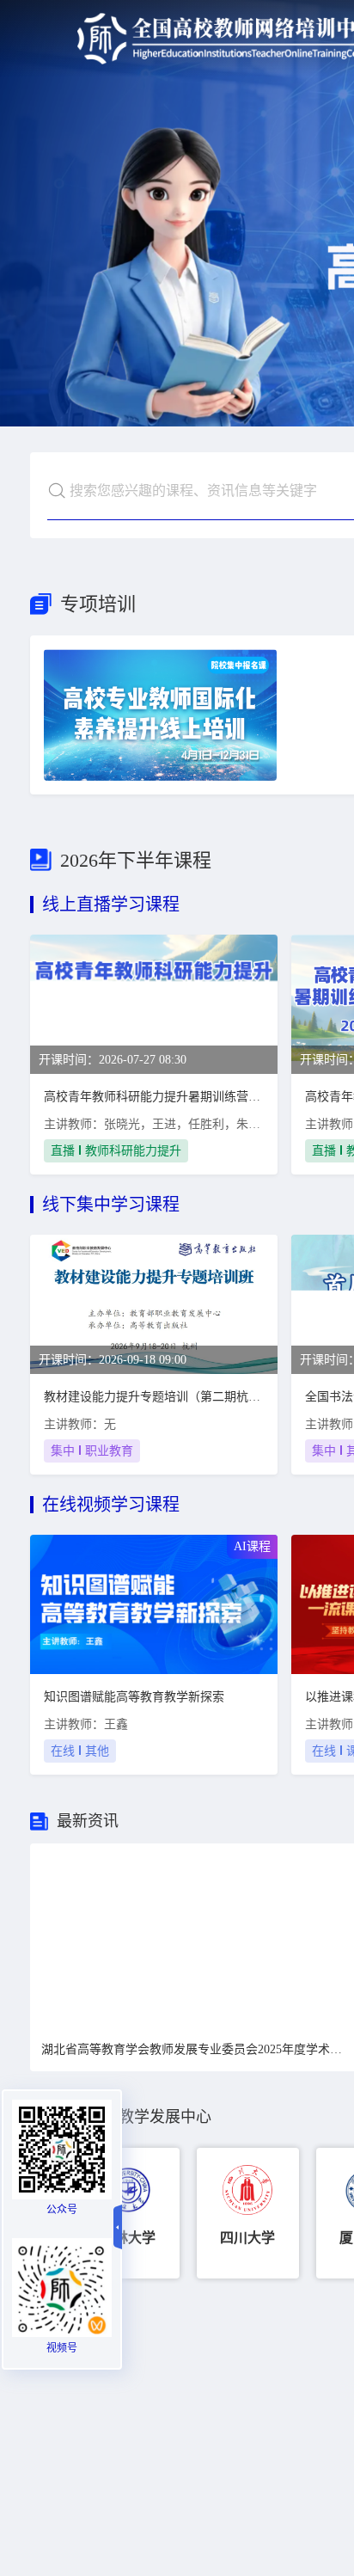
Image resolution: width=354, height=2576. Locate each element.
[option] (128, 2213)
